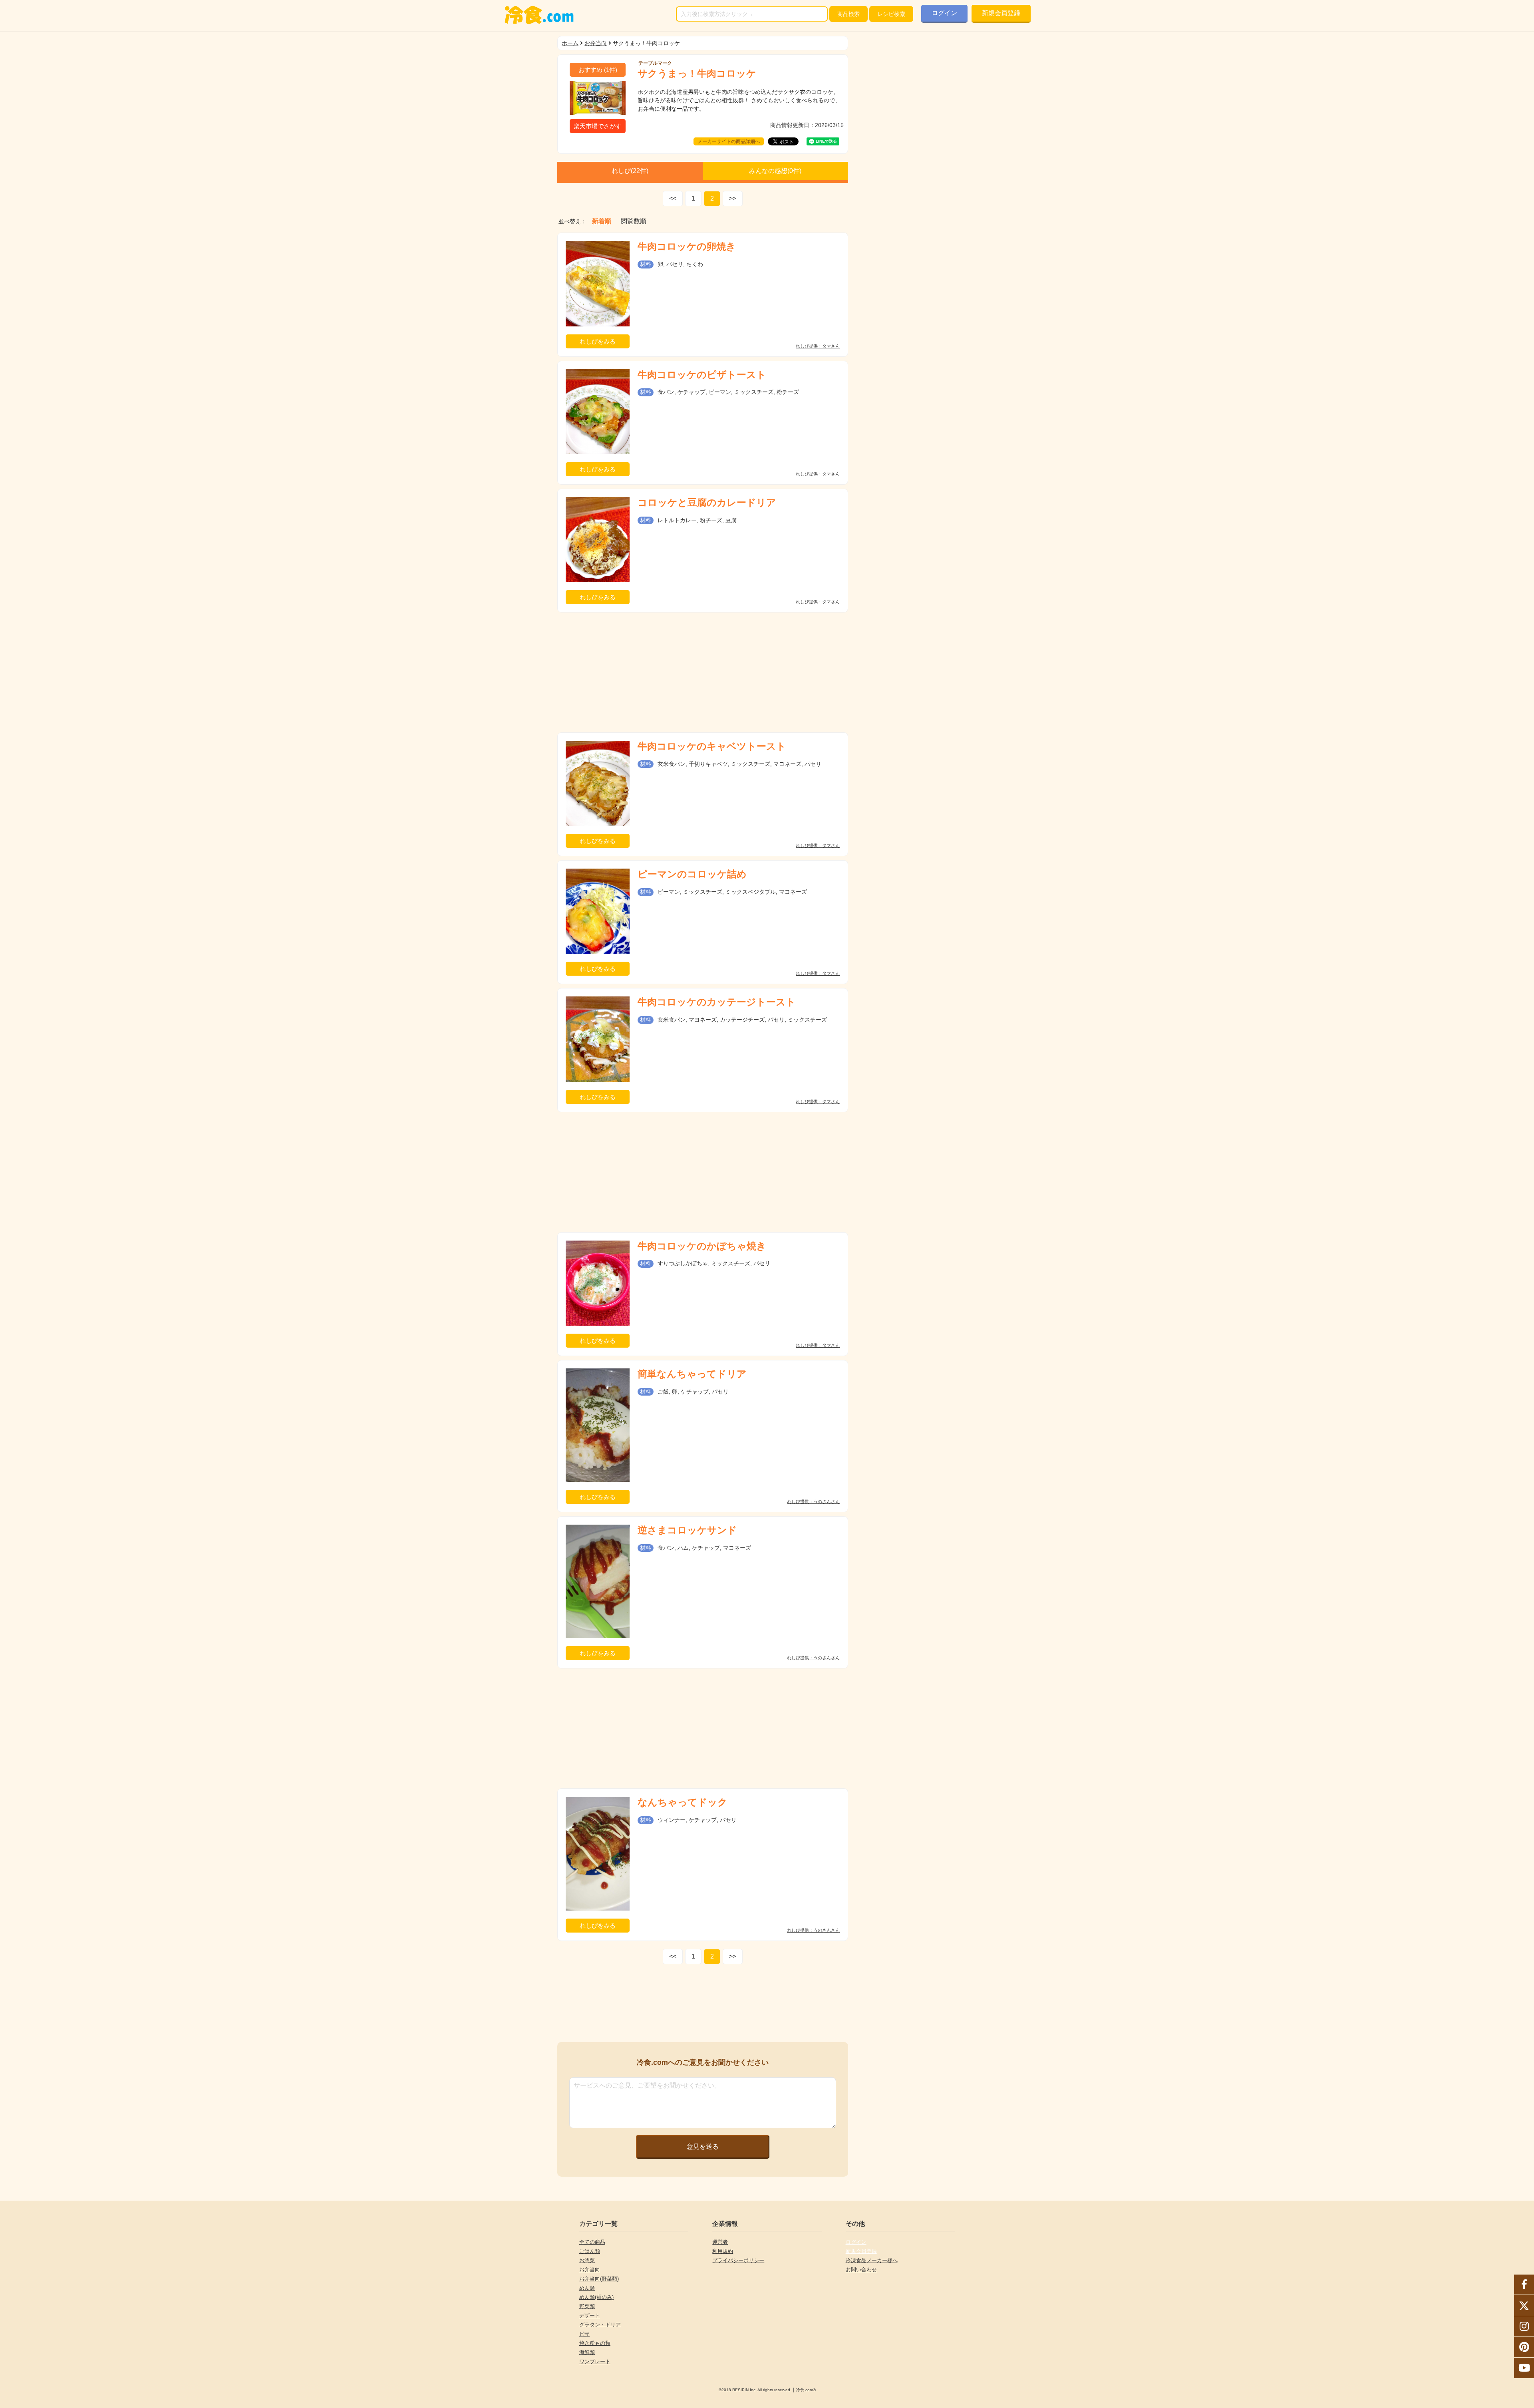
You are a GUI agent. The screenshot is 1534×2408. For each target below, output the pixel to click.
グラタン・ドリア (600, 2325)
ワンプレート (595, 2361)
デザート (590, 2316)
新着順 (602, 221)
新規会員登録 (1001, 13)
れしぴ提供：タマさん (818, 346)
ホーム (570, 43)
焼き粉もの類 (595, 2343)
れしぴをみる (598, 341)
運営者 (720, 2242)
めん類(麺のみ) (596, 2297)
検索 (848, 14)
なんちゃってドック (683, 1802)
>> (733, 198)
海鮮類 (587, 2352)
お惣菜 (587, 2260)
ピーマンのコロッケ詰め (692, 874)
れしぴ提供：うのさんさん (813, 1502)
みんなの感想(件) (775, 171)
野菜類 (587, 2306)
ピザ (584, 2334)
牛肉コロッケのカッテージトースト (717, 1002)
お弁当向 (596, 43)
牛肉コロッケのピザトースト (702, 375)
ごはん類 (590, 2251)
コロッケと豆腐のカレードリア (707, 502)
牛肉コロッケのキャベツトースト (712, 746)
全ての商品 (592, 2242)
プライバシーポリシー (738, 2260)
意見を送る (703, 2147)
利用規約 (723, 2251)
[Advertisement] (703, 672)
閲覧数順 (634, 221)
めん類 (587, 2288)
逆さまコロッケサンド (687, 1530)
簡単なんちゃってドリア (692, 1374)
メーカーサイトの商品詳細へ (729, 141)
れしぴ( (630, 171)
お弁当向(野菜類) (599, 2279)
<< (673, 198)
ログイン (944, 13)
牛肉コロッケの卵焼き (687, 246)
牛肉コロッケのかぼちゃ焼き (702, 1246)
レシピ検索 (891, 14)
